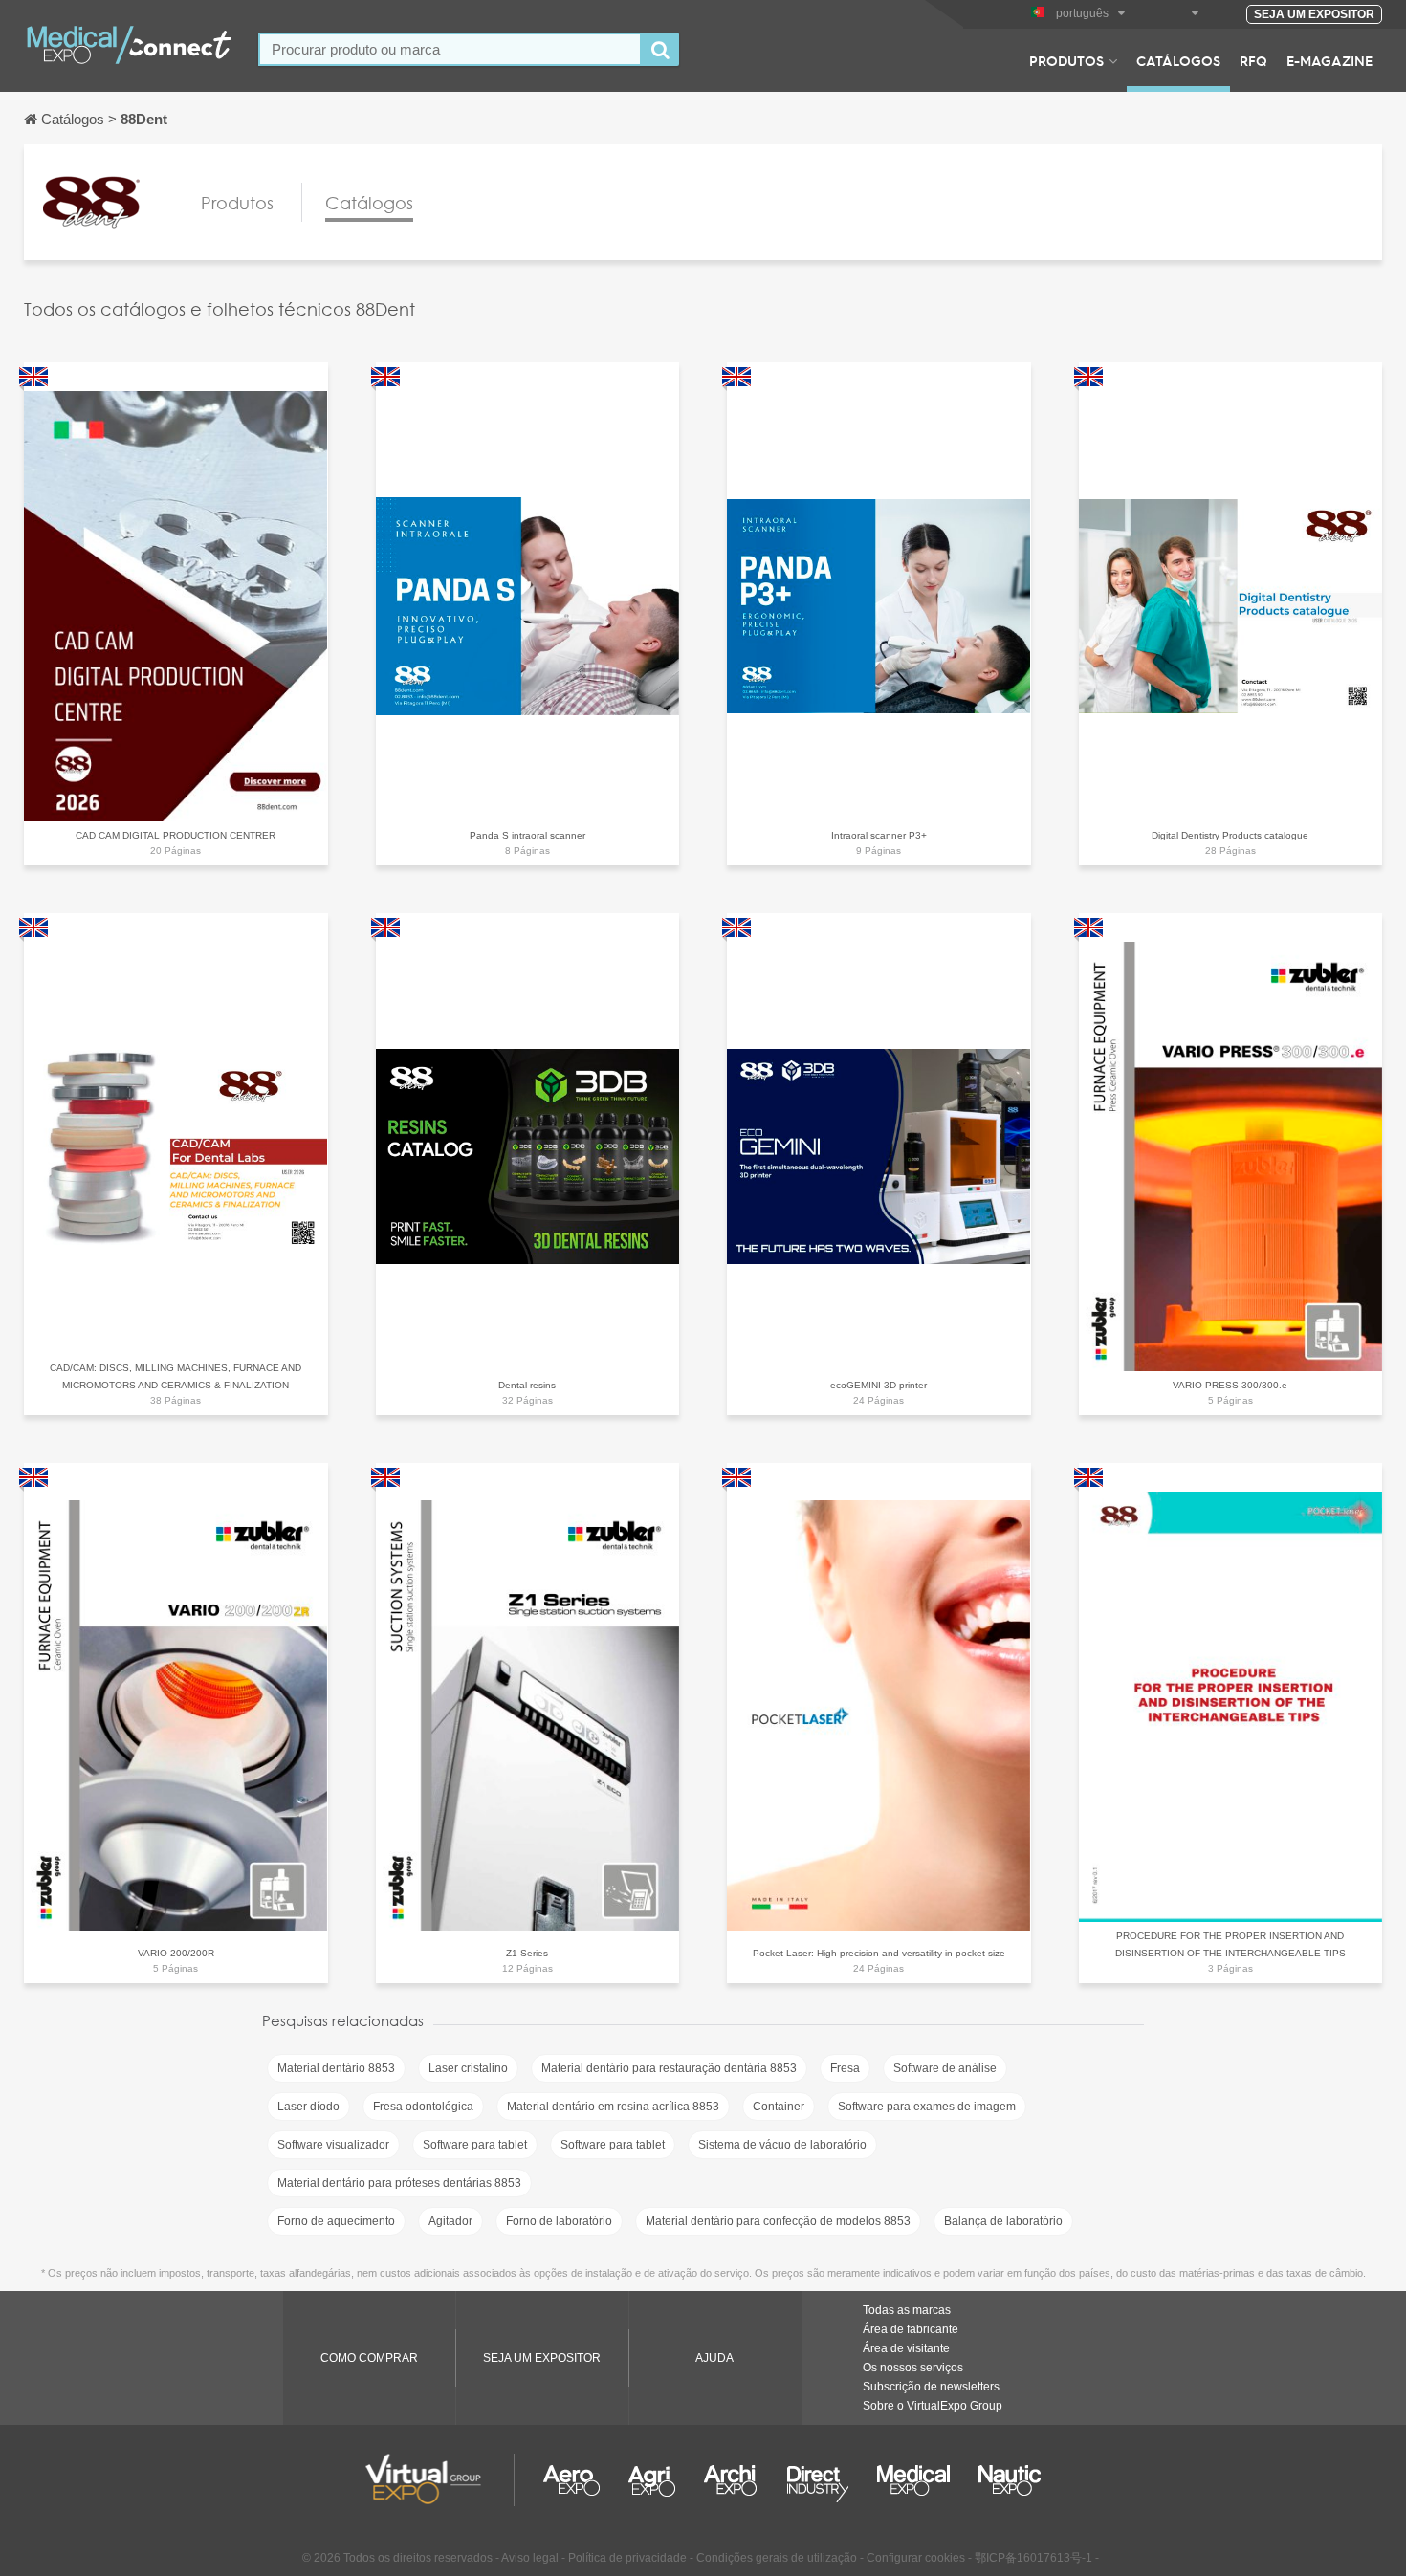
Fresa (845, 2068)
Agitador (450, 2221)
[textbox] (450, 49)
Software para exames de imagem (927, 2107)
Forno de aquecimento (336, 2221)
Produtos (1066, 60)
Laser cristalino (468, 2068)
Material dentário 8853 (336, 2068)
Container (779, 2107)
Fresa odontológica (423, 2107)
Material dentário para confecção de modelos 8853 (778, 2221)
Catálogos (1178, 60)
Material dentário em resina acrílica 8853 (613, 2107)
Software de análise (945, 2068)
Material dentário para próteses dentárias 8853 (399, 2183)
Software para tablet (475, 2145)
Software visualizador (333, 2145)
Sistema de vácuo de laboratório (782, 2145)
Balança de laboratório (1003, 2221)
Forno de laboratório (559, 2221)
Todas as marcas (907, 2310)
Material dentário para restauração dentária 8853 (669, 2068)
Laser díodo (308, 2107)
